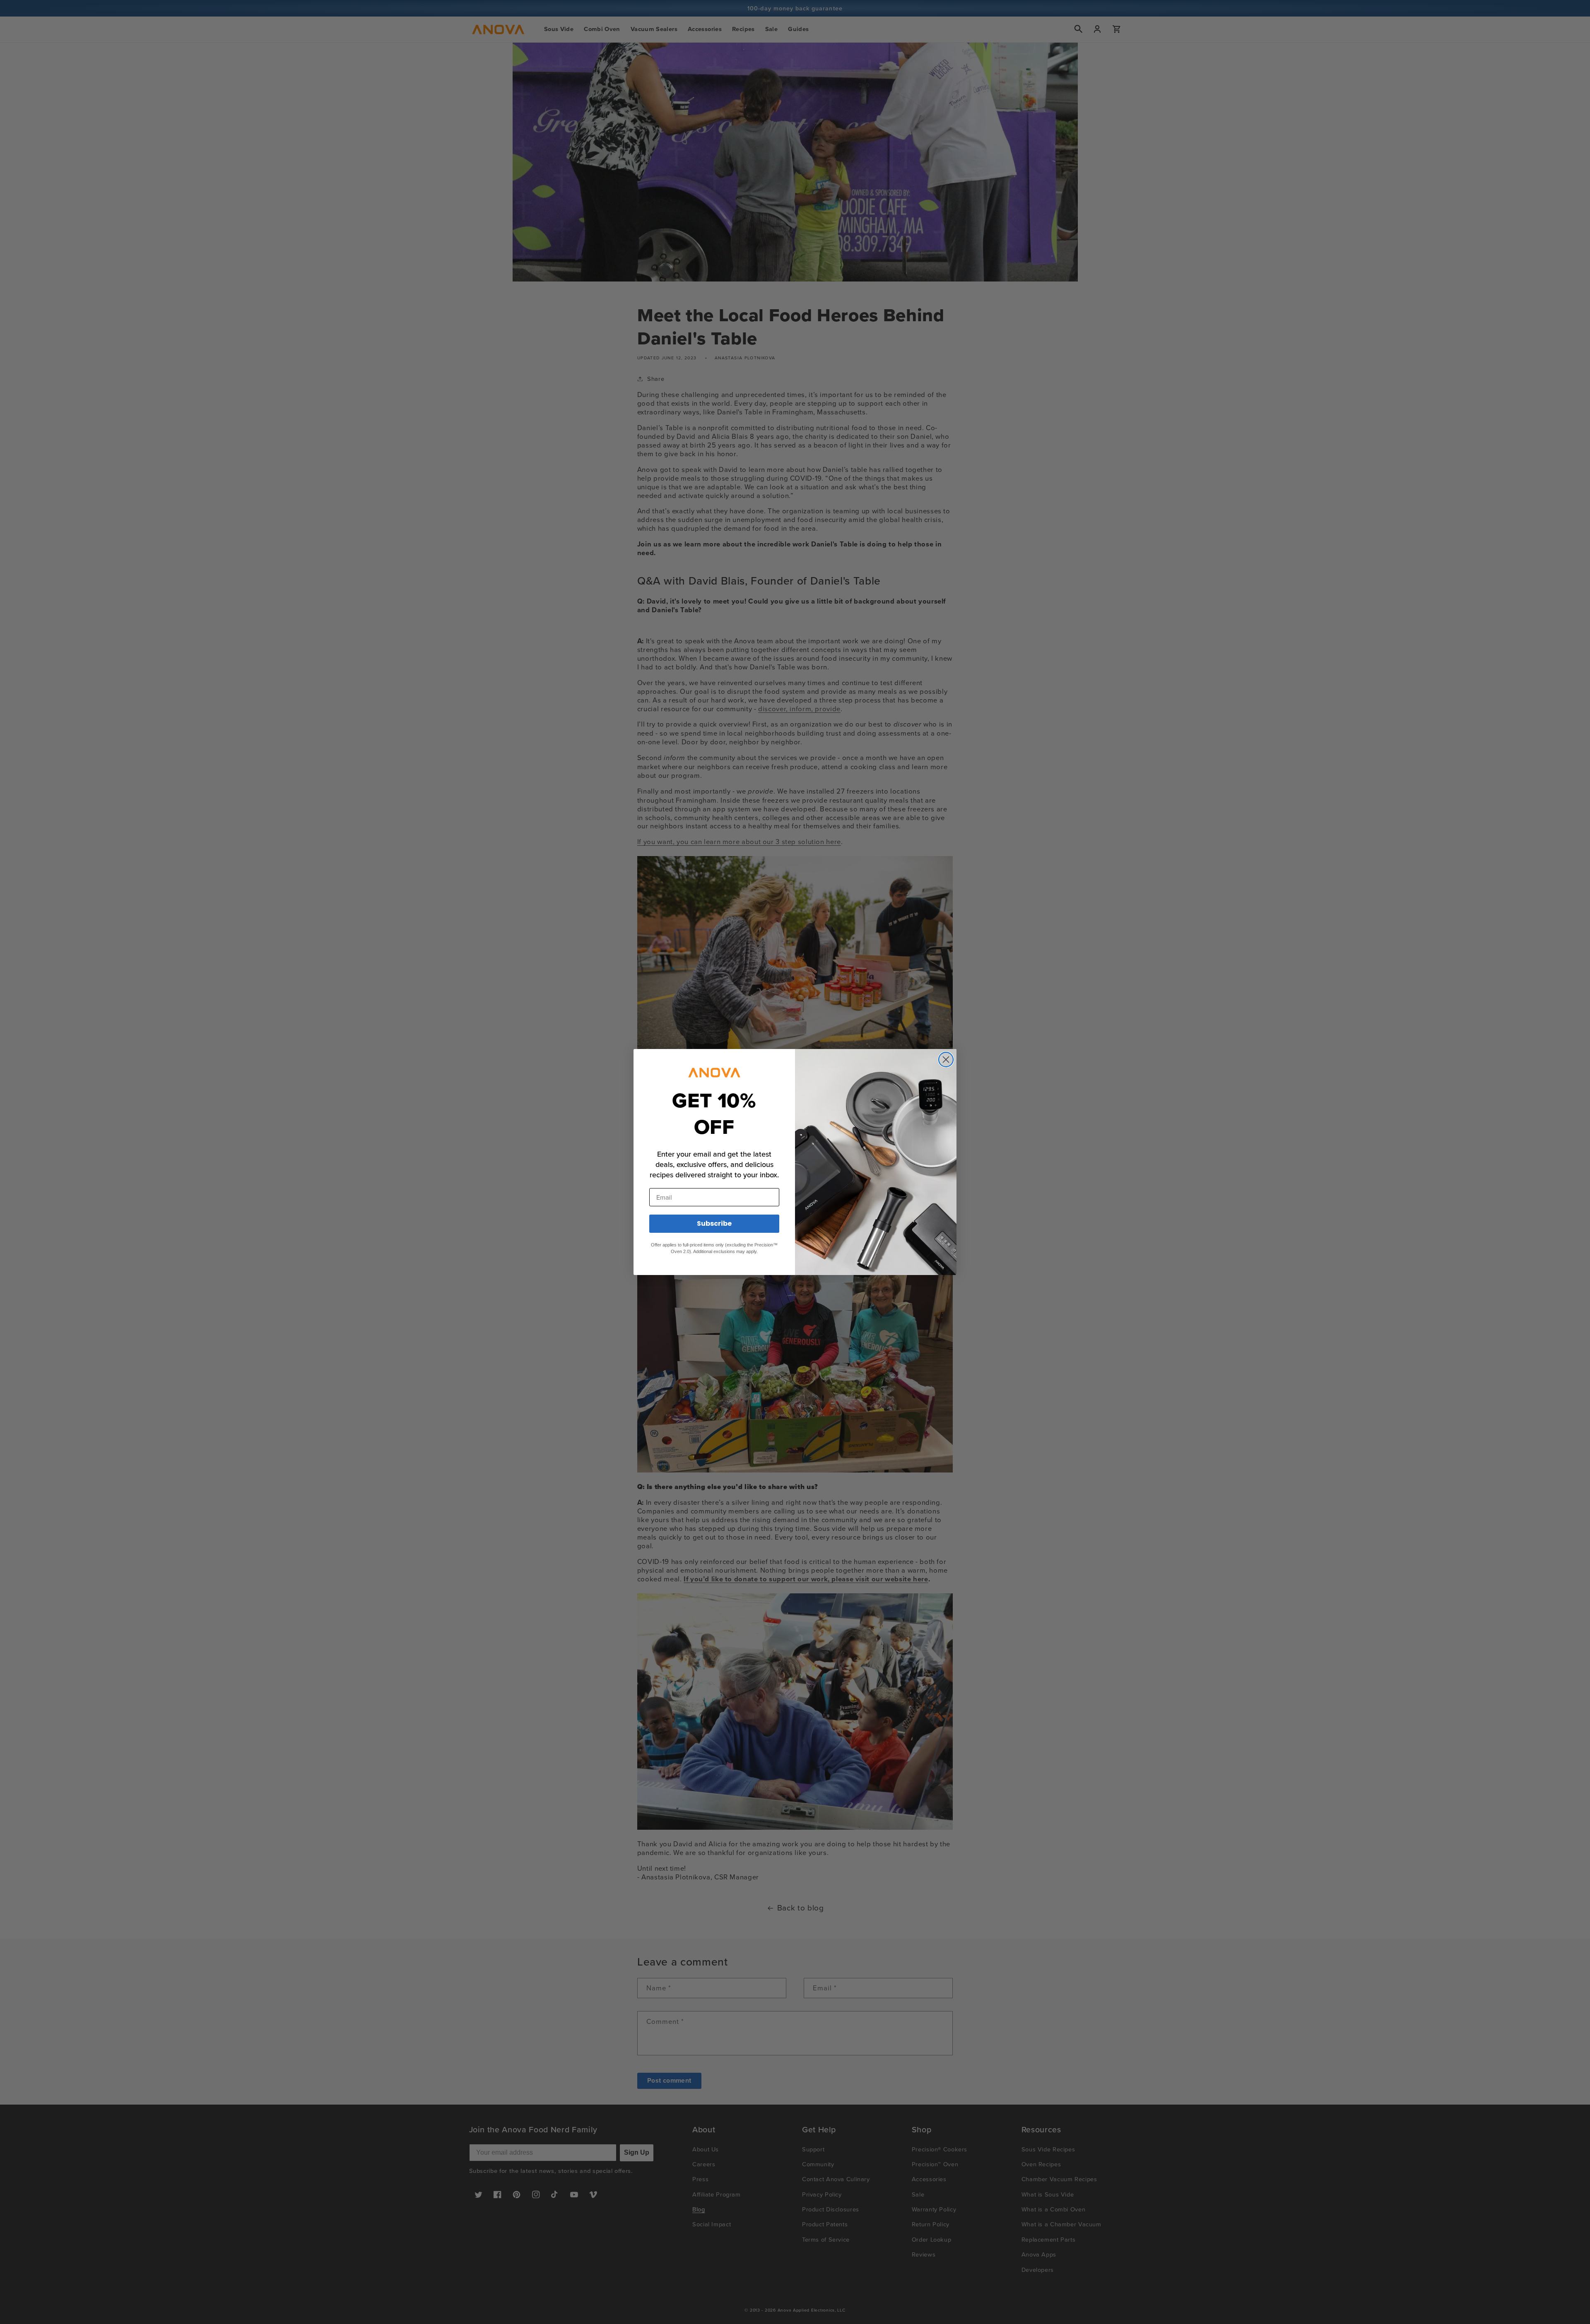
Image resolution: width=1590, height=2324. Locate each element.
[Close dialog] (946, 1060)
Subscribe (714, 1223)
